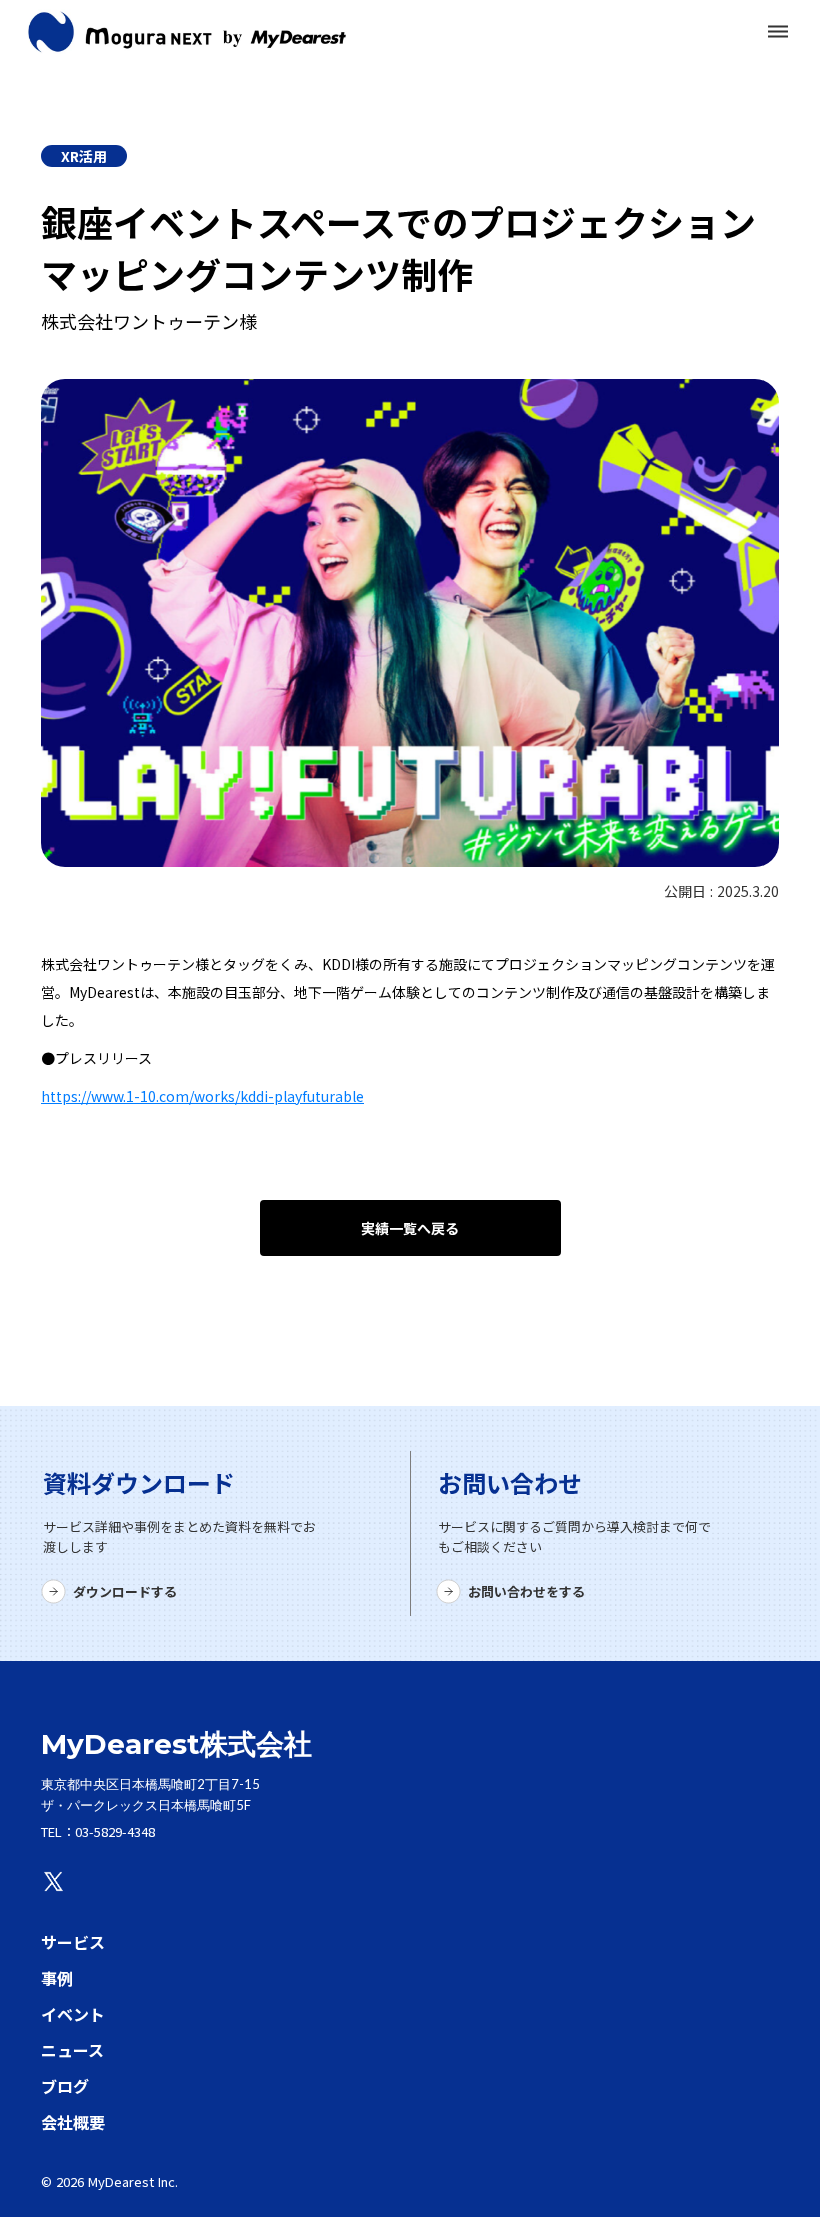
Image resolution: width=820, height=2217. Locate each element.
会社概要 (73, 2122)
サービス (73, 1942)
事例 (57, 1978)
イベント (73, 2014)
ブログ (65, 2086)
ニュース (72, 2050)
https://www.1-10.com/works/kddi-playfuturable (202, 1096)
